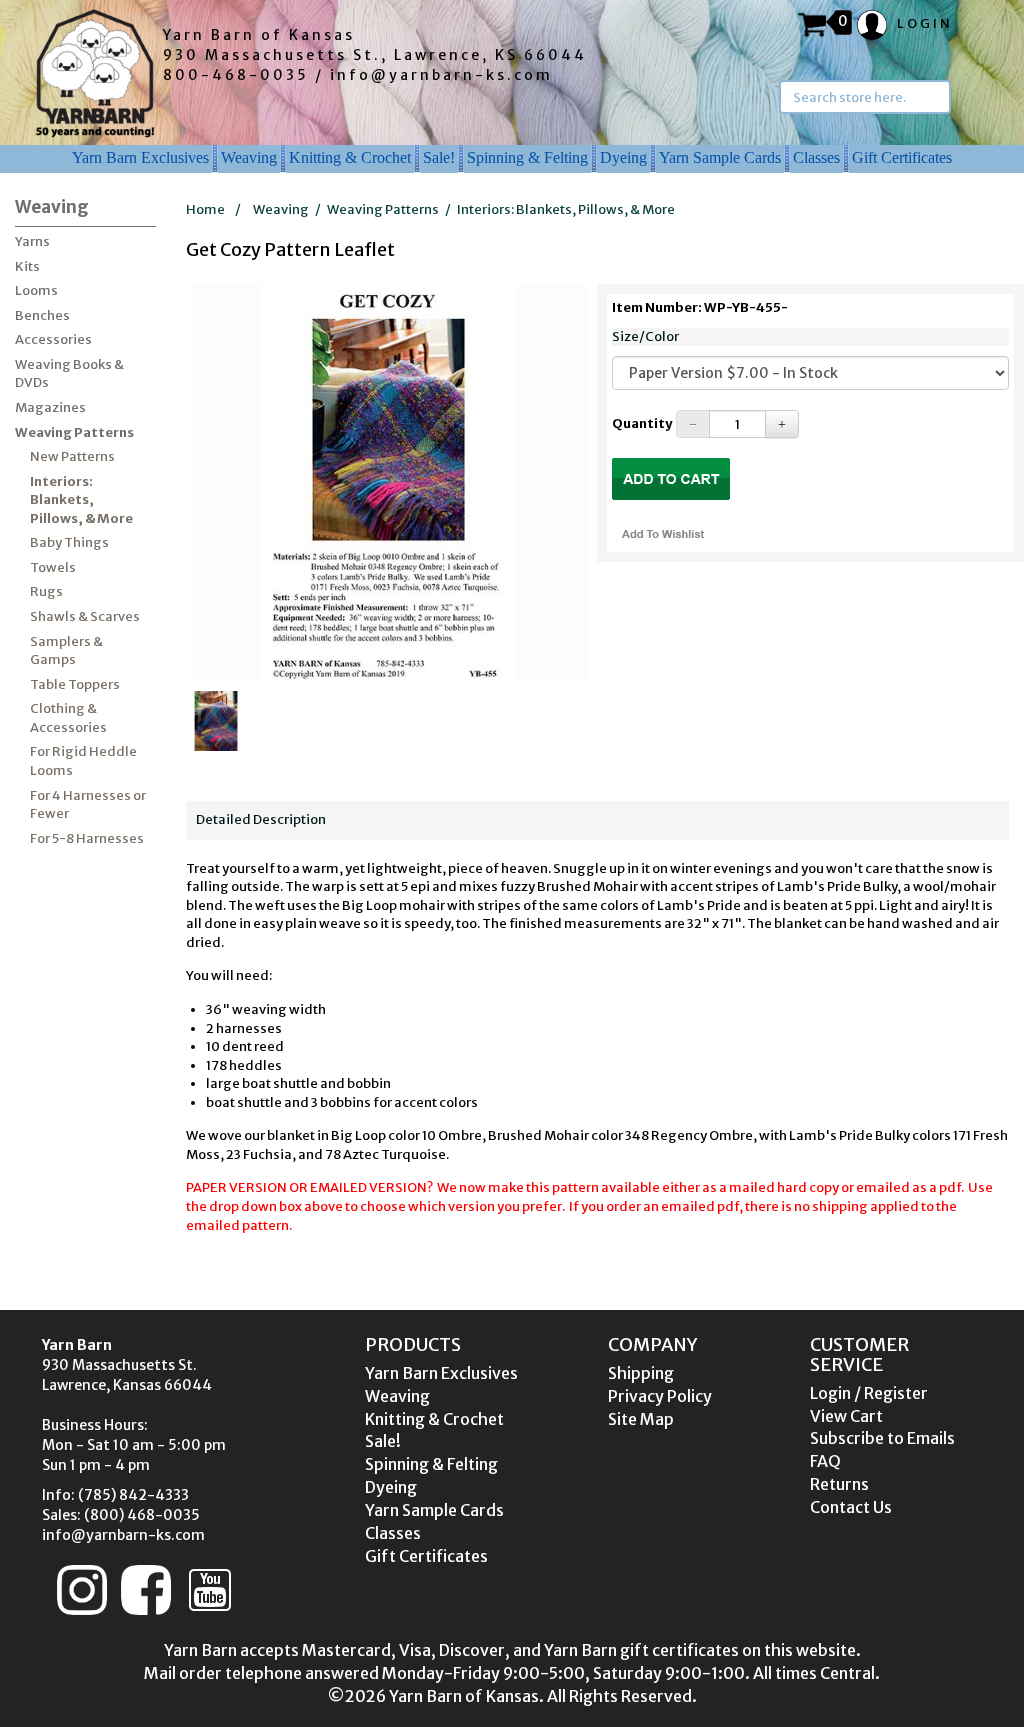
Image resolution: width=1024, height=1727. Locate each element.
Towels (53, 567)
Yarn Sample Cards (720, 157)
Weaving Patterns (74, 432)
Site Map (641, 1419)
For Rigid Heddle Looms (83, 761)
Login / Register (869, 1393)
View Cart (846, 1416)
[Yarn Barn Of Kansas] (95, 73)
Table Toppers (75, 684)
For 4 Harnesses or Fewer (88, 805)
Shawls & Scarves (85, 616)
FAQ (825, 1461)
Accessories (53, 339)
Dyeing (623, 157)
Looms (36, 290)
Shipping (641, 1373)
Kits (27, 266)
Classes (816, 157)
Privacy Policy (660, 1396)
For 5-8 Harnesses (87, 838)
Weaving (249, 157)
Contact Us (851, 1507)
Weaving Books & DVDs (69, 374)
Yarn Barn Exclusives (140, 157)
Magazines (50, 407)
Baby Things (69, 542)
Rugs (46, 591)
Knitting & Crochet (350, 157)
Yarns (32, 241)
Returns (839, 1484)
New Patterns (72, 456)
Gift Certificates (902, 157)
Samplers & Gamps (66, 651)
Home (205, 209)
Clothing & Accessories (68, 718)
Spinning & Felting (527, 157)
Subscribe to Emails (882, 1438)
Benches (42, 315)
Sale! (439, 157)
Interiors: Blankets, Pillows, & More (81, 500)
